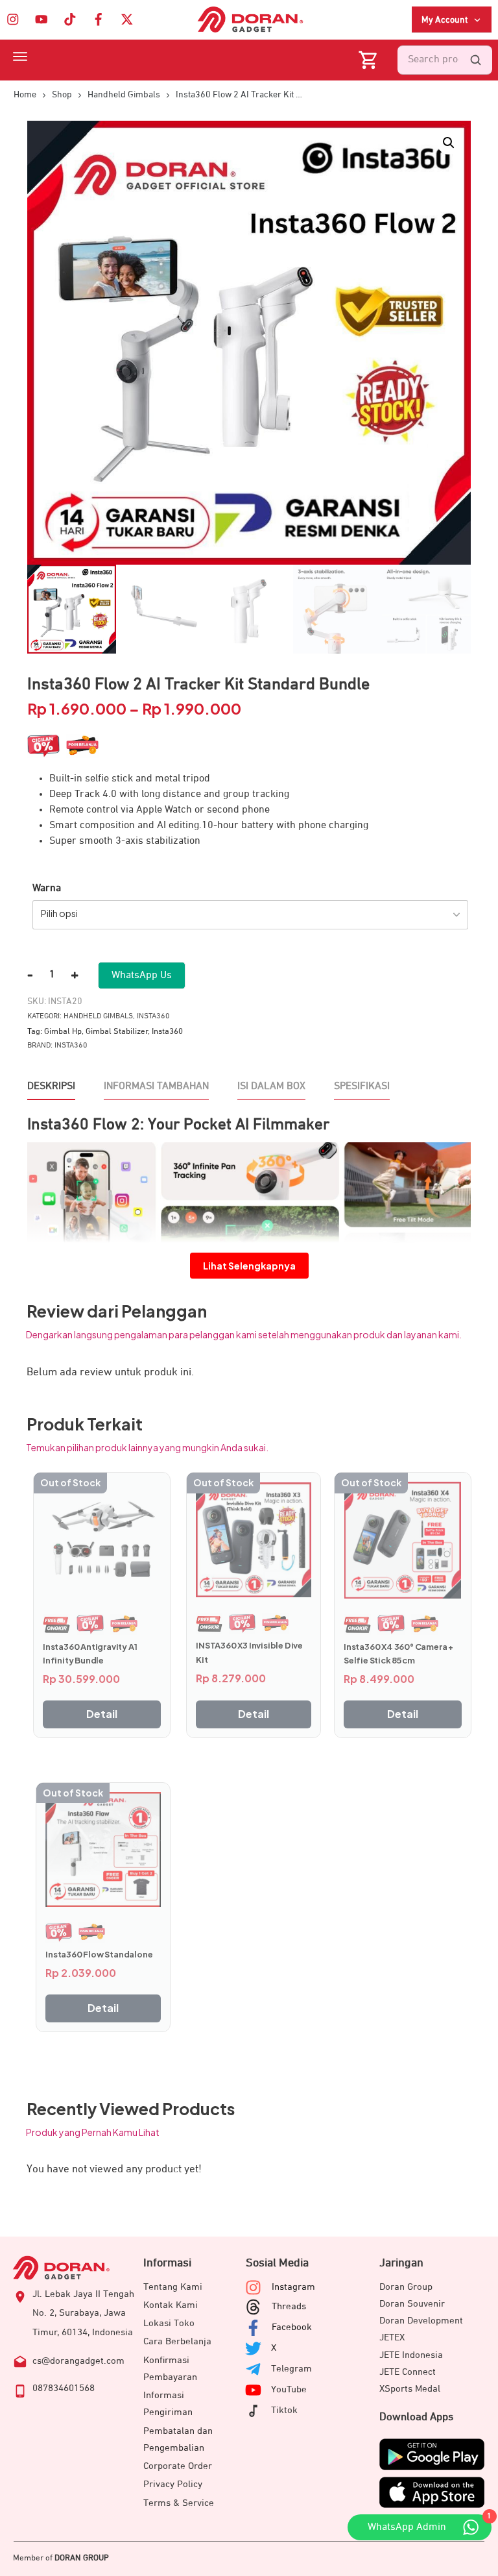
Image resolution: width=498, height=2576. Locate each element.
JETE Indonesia (411, 2355)
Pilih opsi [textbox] (59, 913)
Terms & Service (179, 2503)
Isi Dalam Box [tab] (271, 1086)
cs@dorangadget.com (78, 2361)
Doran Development (421, 2321)
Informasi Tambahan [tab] (156, 1086)
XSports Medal (410, 2389)
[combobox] (250, 915)
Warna (47, 889)
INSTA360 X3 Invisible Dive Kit (249, 1652)
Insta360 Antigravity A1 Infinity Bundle (90, 1654)
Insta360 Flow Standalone (99, 1954)
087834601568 (64, 2388)
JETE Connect (408, 2372)
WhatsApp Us (142, 975)
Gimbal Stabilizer (117, 1032)
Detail (102, 1714)
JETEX (392, 2337)
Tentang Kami (173, 2287)
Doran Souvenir (412, 2304)
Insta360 (153, 1016)
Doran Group (406, 2287)
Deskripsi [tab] (51, 1086)
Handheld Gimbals (98, 1016)
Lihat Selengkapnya (249, 1266)
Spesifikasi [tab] (362, 1086)
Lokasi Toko (169, 2323)
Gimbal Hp (63, 1032)
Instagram (293, 2287)
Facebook (292, 2327)
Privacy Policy (173, 2484)
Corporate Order (178, 2466)
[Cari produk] (475, 60)
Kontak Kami (171, 2305)
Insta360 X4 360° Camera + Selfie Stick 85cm (398, 1654)
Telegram (291, 2369)
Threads (289, 2306)
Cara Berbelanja (177, 2341)
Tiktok (284, 2410)
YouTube (289, 2389)
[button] (449, 143)
